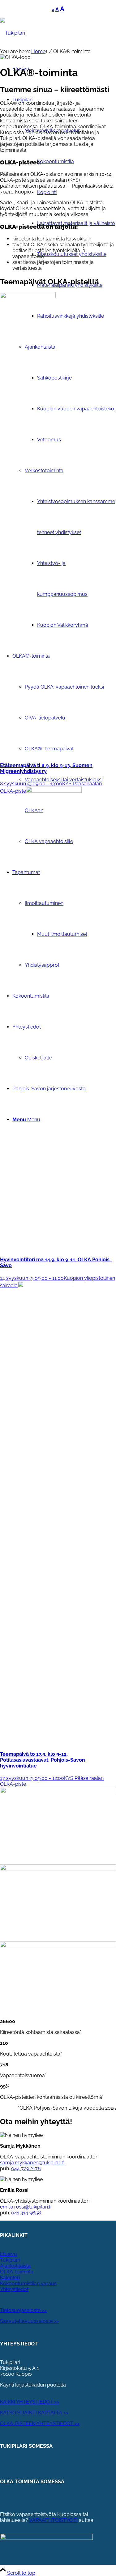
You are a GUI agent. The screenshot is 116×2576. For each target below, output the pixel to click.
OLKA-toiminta (17, 2272)
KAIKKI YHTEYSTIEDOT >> (30, 2402)
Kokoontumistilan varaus (28, 2283)
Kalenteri (10, 2278)
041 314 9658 (26, 2213)
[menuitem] (64, 363)
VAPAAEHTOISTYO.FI (53, 2520)
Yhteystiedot (14, 2289)
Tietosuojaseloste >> (23, 2310)
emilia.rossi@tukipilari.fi (26, 2207)
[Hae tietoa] (58, 1869)
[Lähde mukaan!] (58, 1946)
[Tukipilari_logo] (13, 33)
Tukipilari (10, 2260)
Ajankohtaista (15, 2266)
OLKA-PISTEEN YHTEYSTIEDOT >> (40, 2423)
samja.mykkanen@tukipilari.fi (32, 2163)
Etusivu (9, 2254)
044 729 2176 (26, 2169)
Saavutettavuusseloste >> (29, 2321)
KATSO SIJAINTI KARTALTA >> (34, 2413)
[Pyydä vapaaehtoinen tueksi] (58, 1791)
